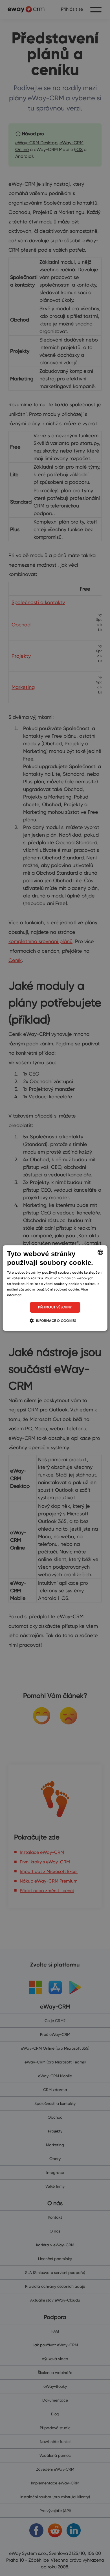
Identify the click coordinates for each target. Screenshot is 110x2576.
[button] (55, 1320)
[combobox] (100, 1252)
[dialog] (55, 1288)
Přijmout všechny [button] (55, 1307)
